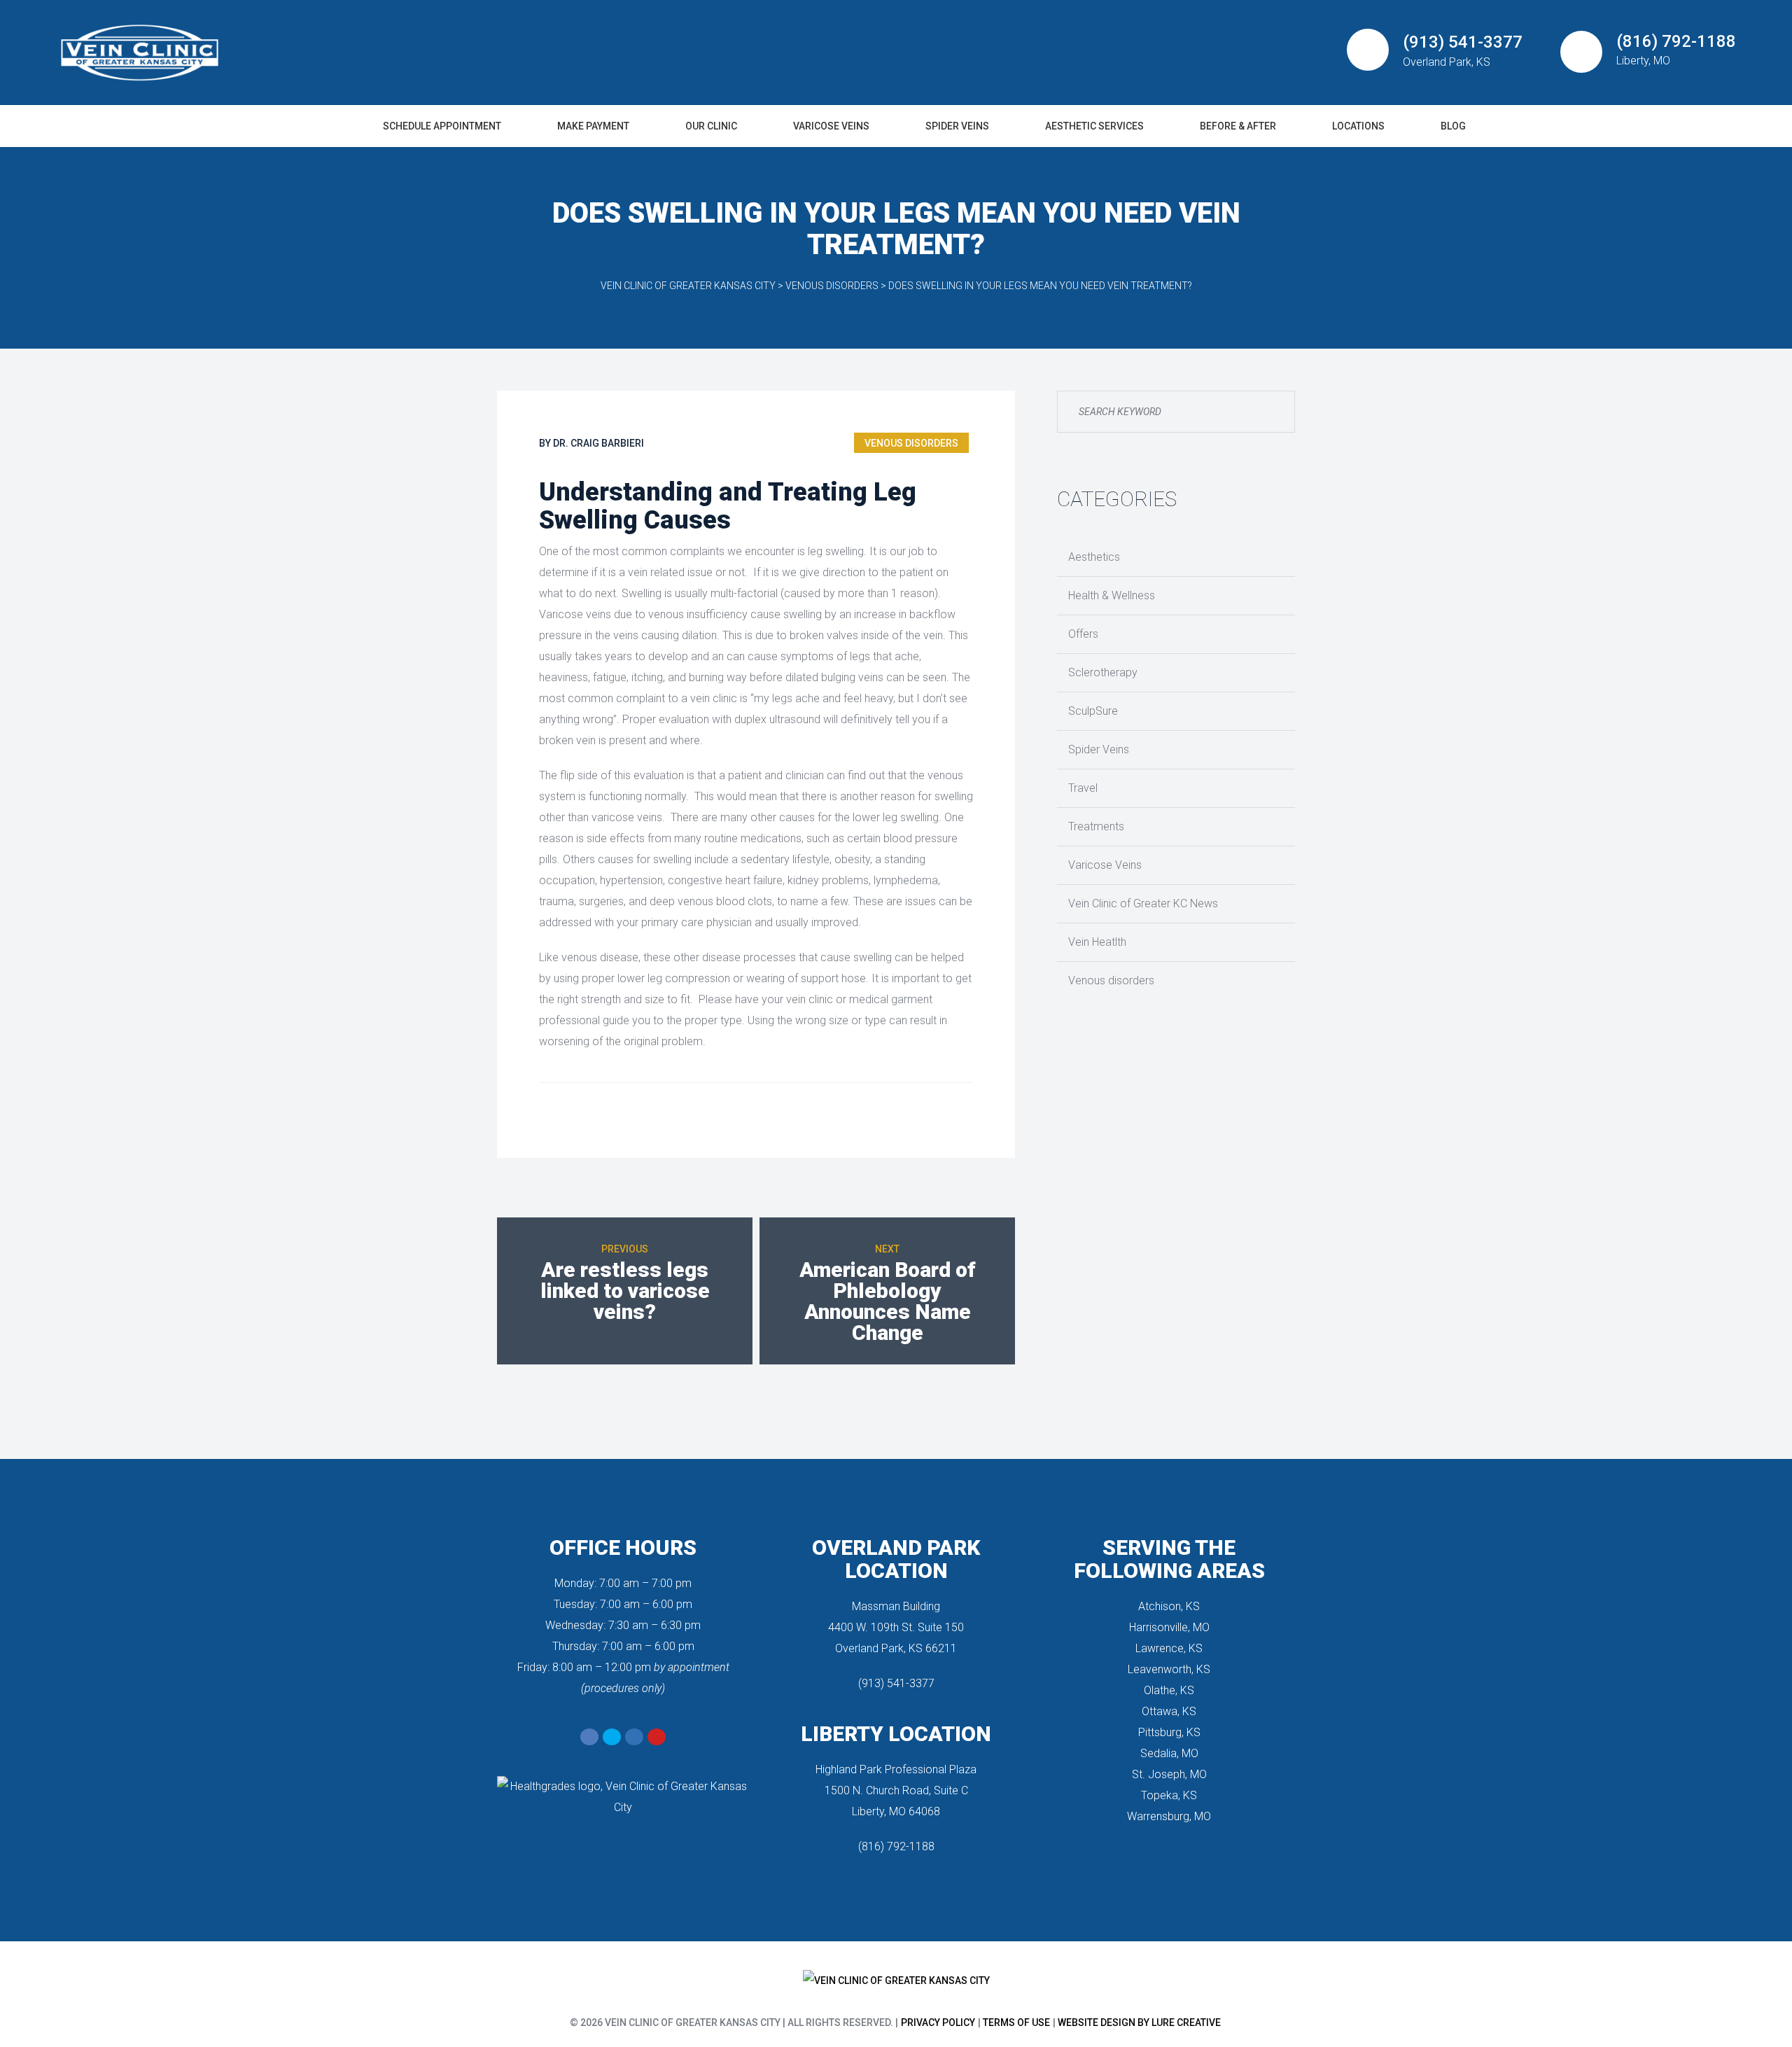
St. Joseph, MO (1169, 1774)
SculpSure (1093, 711)
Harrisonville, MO (1169, 1627)
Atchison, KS (1169, 1606)
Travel (1083, 788)
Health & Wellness (1112, 595)
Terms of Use (1016, 2022)
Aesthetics (1094, 557)
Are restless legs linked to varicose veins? (625, 1291)
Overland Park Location (896, 1559)
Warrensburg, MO (1169, 1816)
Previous (625, 1249)
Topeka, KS (1169, 1795)
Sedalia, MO (1169, 1753)
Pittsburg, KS (1169, 1732)
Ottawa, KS (1169, 1711)
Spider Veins (1099, 749)
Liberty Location (896, 1734)
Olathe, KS (1169, 1690)
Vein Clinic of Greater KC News (1143, 903)
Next (887, 1249)
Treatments (1096, 826)
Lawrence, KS (1169, 1648)
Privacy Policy (938, 2022)
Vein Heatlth (1097, 942)
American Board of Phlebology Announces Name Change (888, 1301)
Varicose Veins (1105, 865)
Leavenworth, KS (1169, 1669)
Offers (1083, 634)
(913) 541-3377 (896, 1683)
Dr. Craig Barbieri (598, 443)
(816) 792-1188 (896, 1846)
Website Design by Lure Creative (1139, 2022)
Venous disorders (911, 443)
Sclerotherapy (1103, 672)
